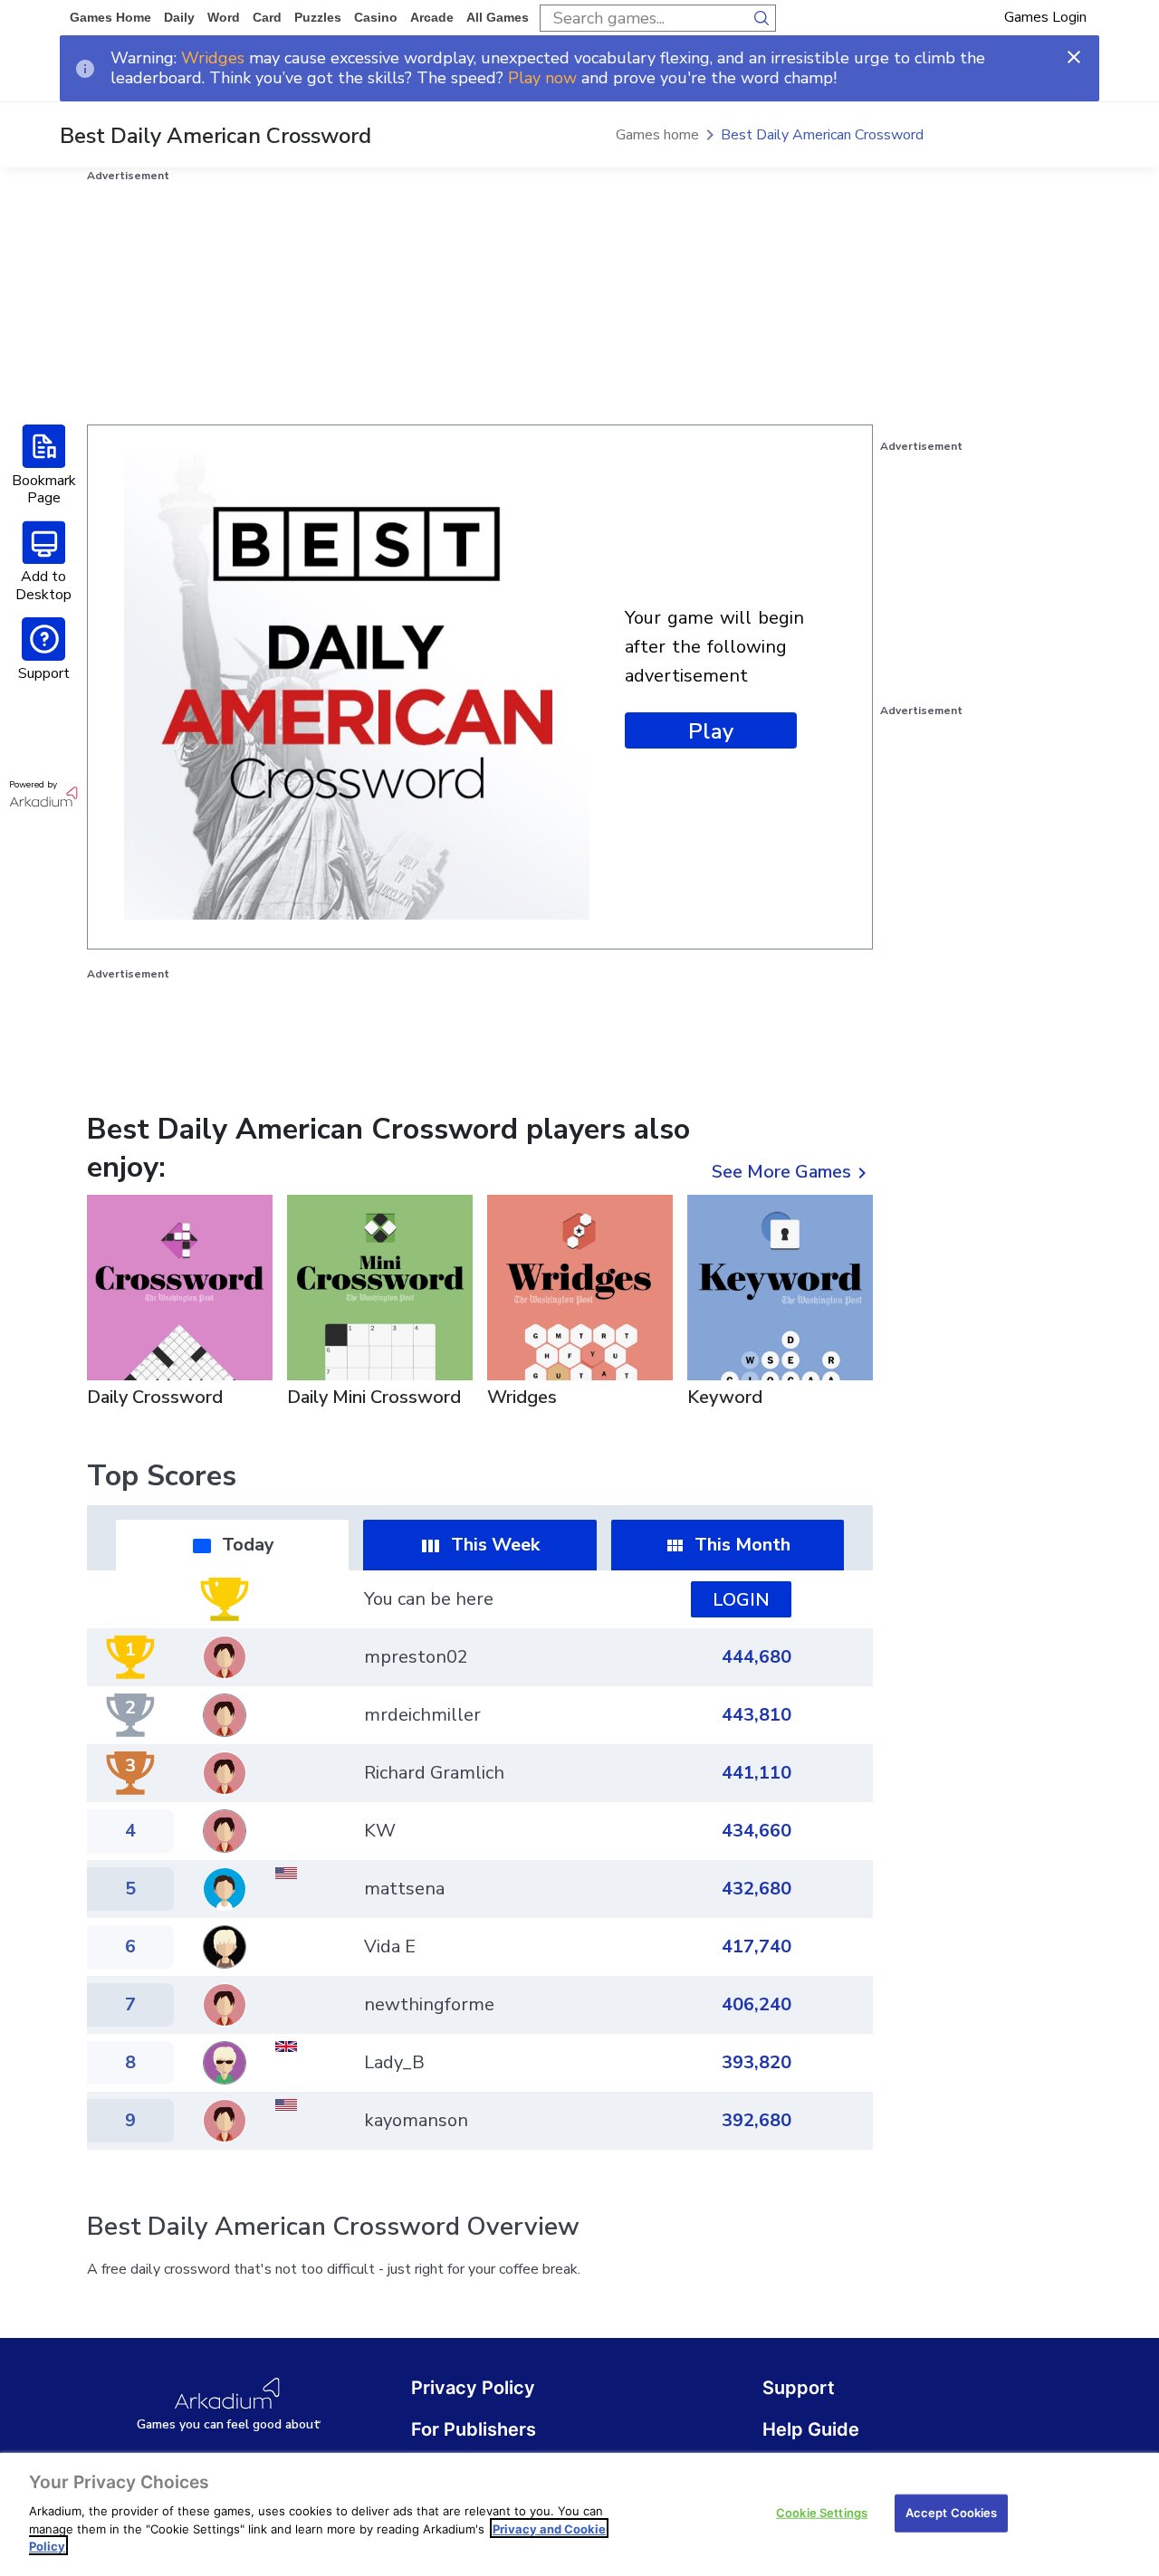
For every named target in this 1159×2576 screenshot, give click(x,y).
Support (799, 2388)
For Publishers (474, 2429)
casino (376, 17)
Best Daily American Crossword (822, 135)
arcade (432, 17)
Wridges (213, 58)
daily (179, 17)
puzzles (318, 17)
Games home (110, 17)
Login (741, 1600)
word (224, 17)
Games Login (1045, 17)
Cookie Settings (822, 2512)
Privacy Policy (473, 2388)
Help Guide (811, 2429)
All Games (498, 17)
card (267, 17)
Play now (542, 78)
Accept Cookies (952, 2512)
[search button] (762, 18)
